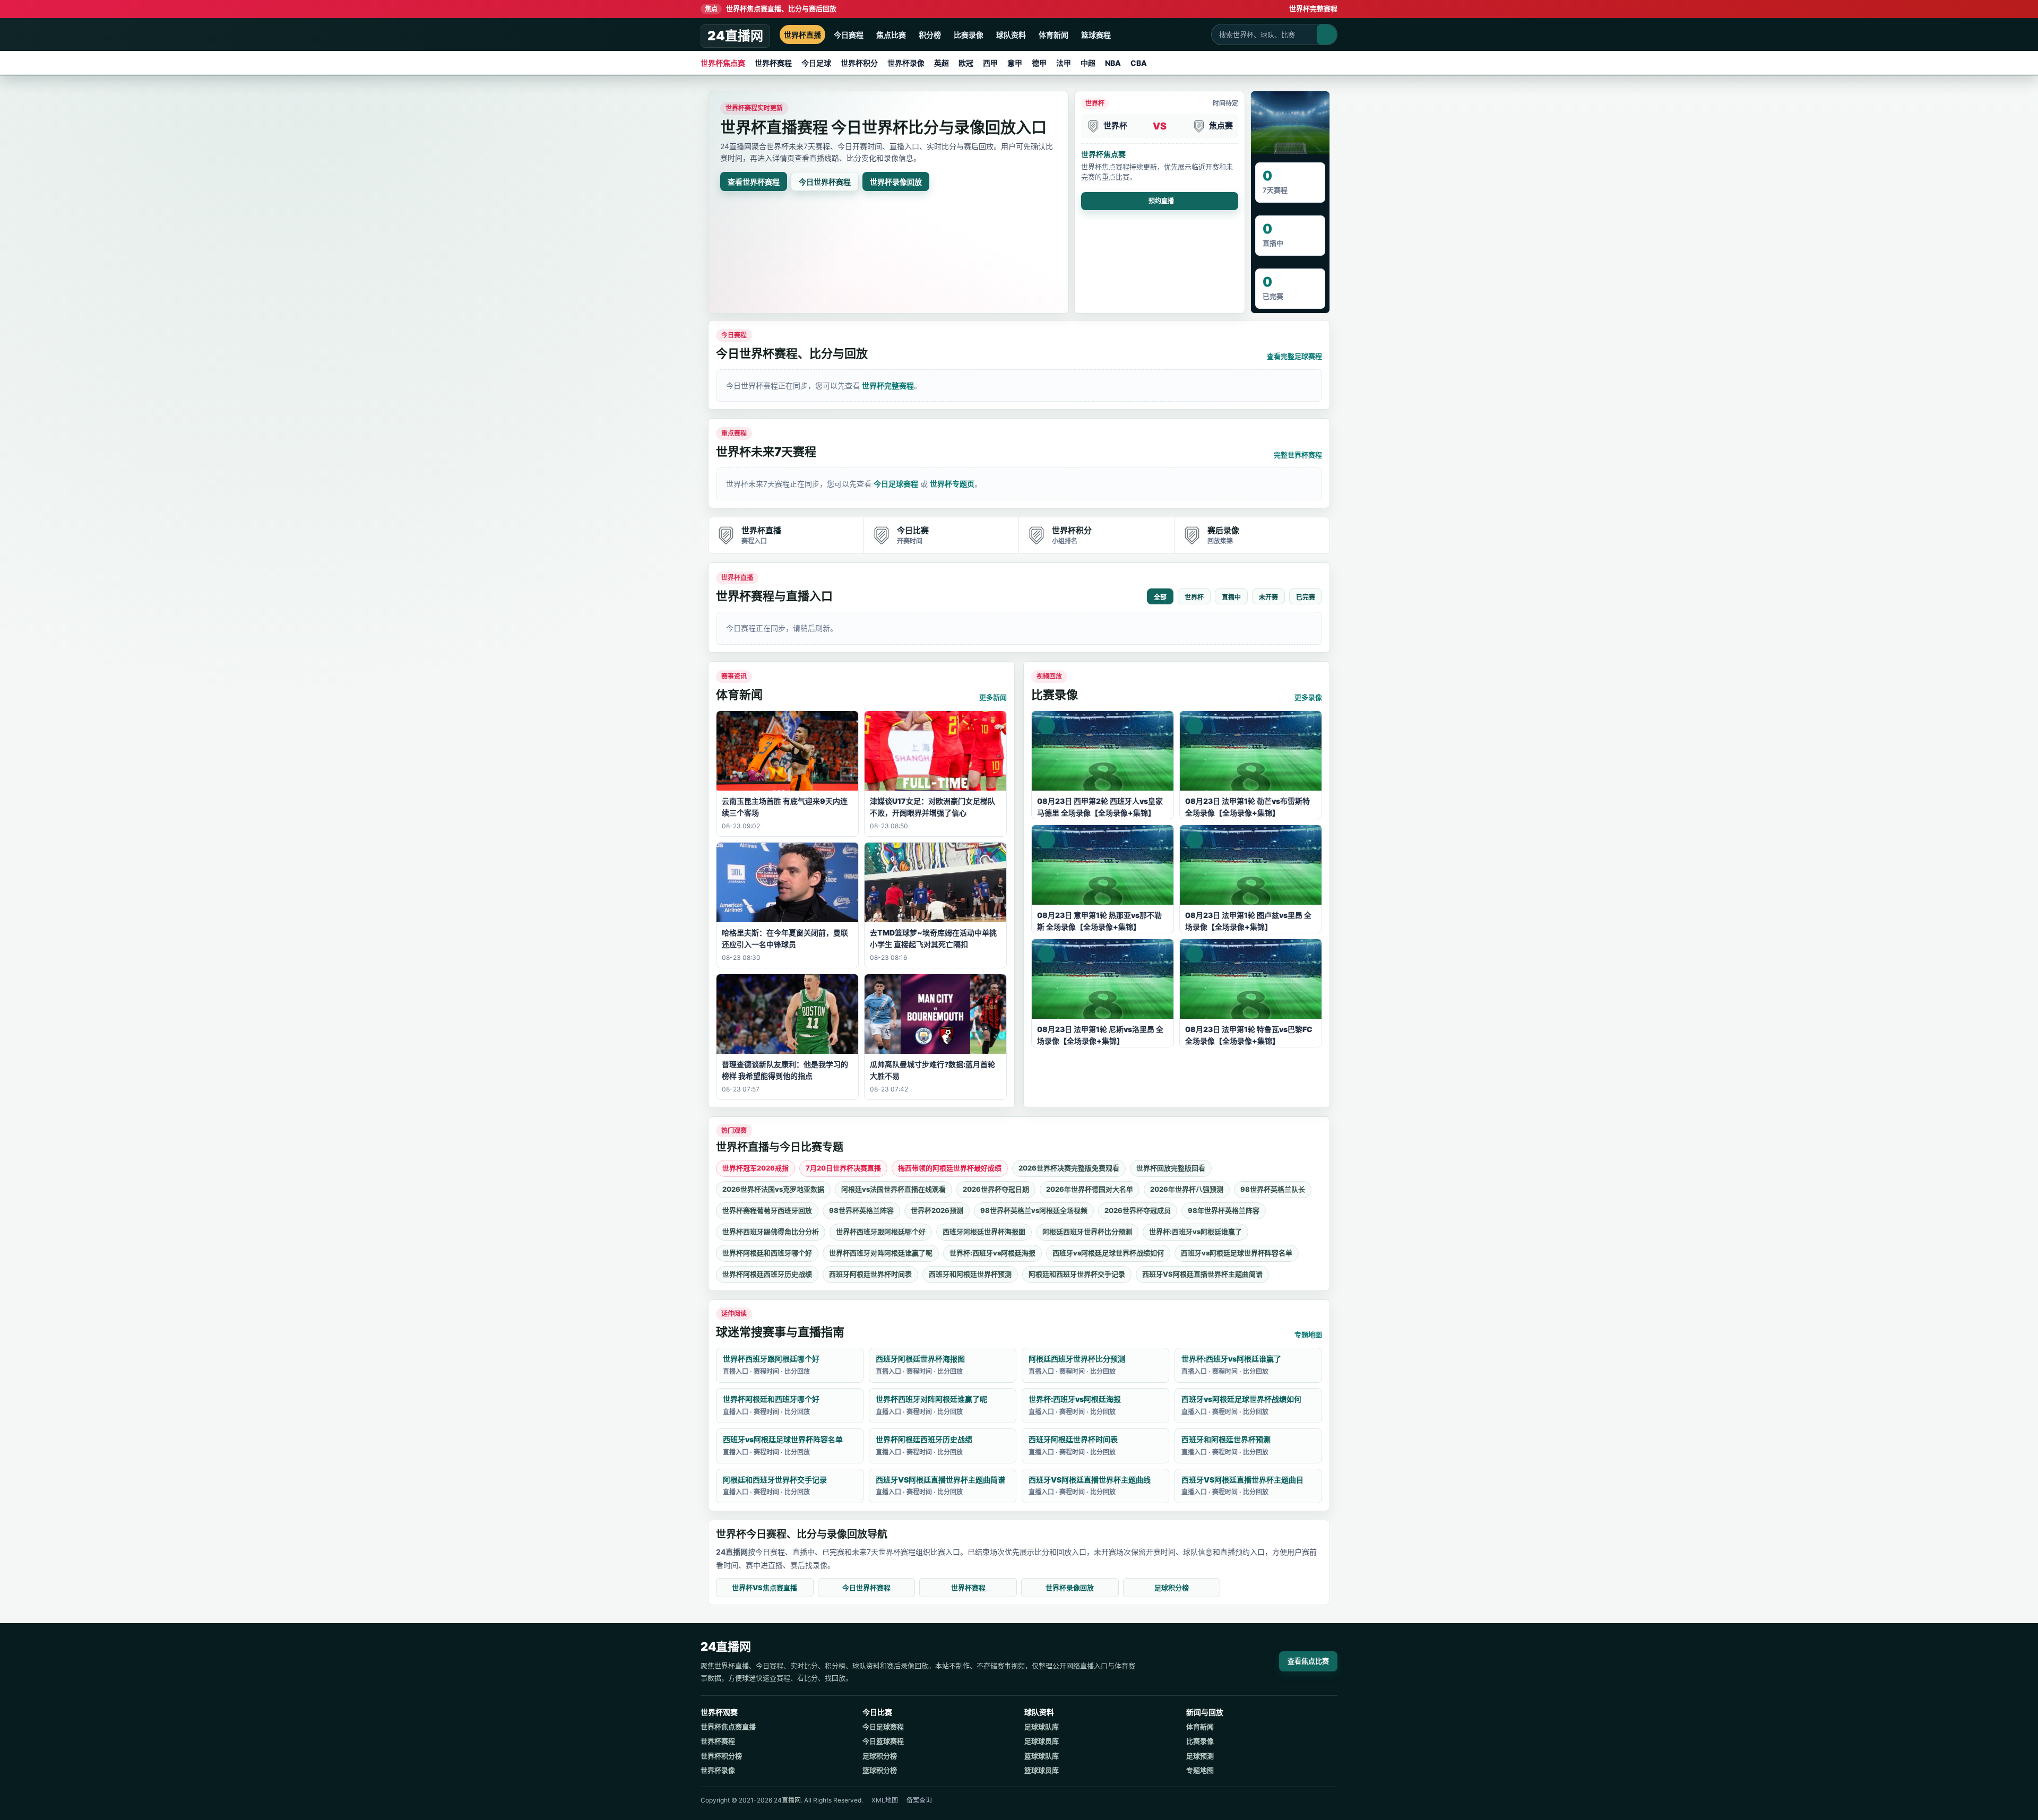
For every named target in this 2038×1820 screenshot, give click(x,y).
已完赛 (1306, 597)
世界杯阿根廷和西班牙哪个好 (767, 1253)
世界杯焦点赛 (723, 63)
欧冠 (966, 63)
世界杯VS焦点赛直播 (765, 1588)
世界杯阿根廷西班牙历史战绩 (767, 1274)
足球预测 (1200, 1756)
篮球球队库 (1042, 1756)
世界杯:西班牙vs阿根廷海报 (992, 1253)
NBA (1113, 63)
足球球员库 (1042, 1741)
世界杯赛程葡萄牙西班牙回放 (767, 1210)
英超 (942, 63)
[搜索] (1327, 34)
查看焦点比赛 (1308, 1661)
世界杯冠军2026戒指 (755, 1168)
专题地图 (1308, 1334)
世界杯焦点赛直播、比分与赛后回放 (771, 8)
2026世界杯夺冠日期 (996, 1189)
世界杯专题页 (952, 484)
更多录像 (1308, 697)
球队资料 (1011, 35)
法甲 (1064, 63)
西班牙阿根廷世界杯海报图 (984, 1232)
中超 (1088, 63)
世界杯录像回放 (896, 182)
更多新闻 (993, 697)
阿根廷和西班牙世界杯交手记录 (1077, 1274)
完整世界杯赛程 (1298, 455)
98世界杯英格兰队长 (1273, 1189)
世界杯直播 (802, 35)
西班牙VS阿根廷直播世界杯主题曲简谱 (1202, 1274)
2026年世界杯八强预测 (1187, 1189)
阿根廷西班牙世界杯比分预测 (1087, 1232)
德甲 (1039, 63)
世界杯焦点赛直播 (728, 1727)
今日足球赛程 (896, 484)
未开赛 (1268, 597)
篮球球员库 (1042, 1770)
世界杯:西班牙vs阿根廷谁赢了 (1195, 1232)
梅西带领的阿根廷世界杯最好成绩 (950, 1168)
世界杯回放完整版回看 (1171, 1168)
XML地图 (885, 1800)
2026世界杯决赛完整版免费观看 (1069, 1168)
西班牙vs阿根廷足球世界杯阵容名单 (1237, 1253)
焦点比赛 (891, 35)
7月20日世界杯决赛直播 (843, 1168)
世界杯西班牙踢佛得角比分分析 (771, 1232)
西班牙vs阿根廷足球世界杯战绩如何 (1108, 1253)
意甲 (1015, 63)
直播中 (1231, 597)
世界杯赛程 (773, 63)
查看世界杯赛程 (754, 182)
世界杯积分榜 (721, 1756)
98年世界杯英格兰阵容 (1224, 1210)
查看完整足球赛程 (1294, 356)
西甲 (990, 63)
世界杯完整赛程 (1313, 8)
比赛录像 (969, 35)
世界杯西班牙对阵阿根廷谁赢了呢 (881, 1253)
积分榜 (930, 35)
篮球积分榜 (880, 1770)
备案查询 (919, 1800)
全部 (1160, 597)
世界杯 (1194, 597)
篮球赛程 (1096, 35)
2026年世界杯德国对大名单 (1090, 1189)
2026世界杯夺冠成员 (1138, 1210)
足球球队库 (1042, 1727)
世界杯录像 (906, 63)
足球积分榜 (1172, 1588)
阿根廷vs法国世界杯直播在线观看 (893, 1189)
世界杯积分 (859, 63)
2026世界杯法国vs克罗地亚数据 (773, 1189)
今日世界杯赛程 (825, 182)
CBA (1139, 63)
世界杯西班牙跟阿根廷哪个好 (881, 1232)
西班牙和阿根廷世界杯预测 (970, 1274)
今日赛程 (849, 35)
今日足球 (816, 63)
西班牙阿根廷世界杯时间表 (870, 1274)
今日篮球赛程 (883, 1741)
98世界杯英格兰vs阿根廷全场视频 (1034, 1210)
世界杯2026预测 (937, 1210)
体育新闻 (1053, 35)
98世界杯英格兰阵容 (861, 1210)
